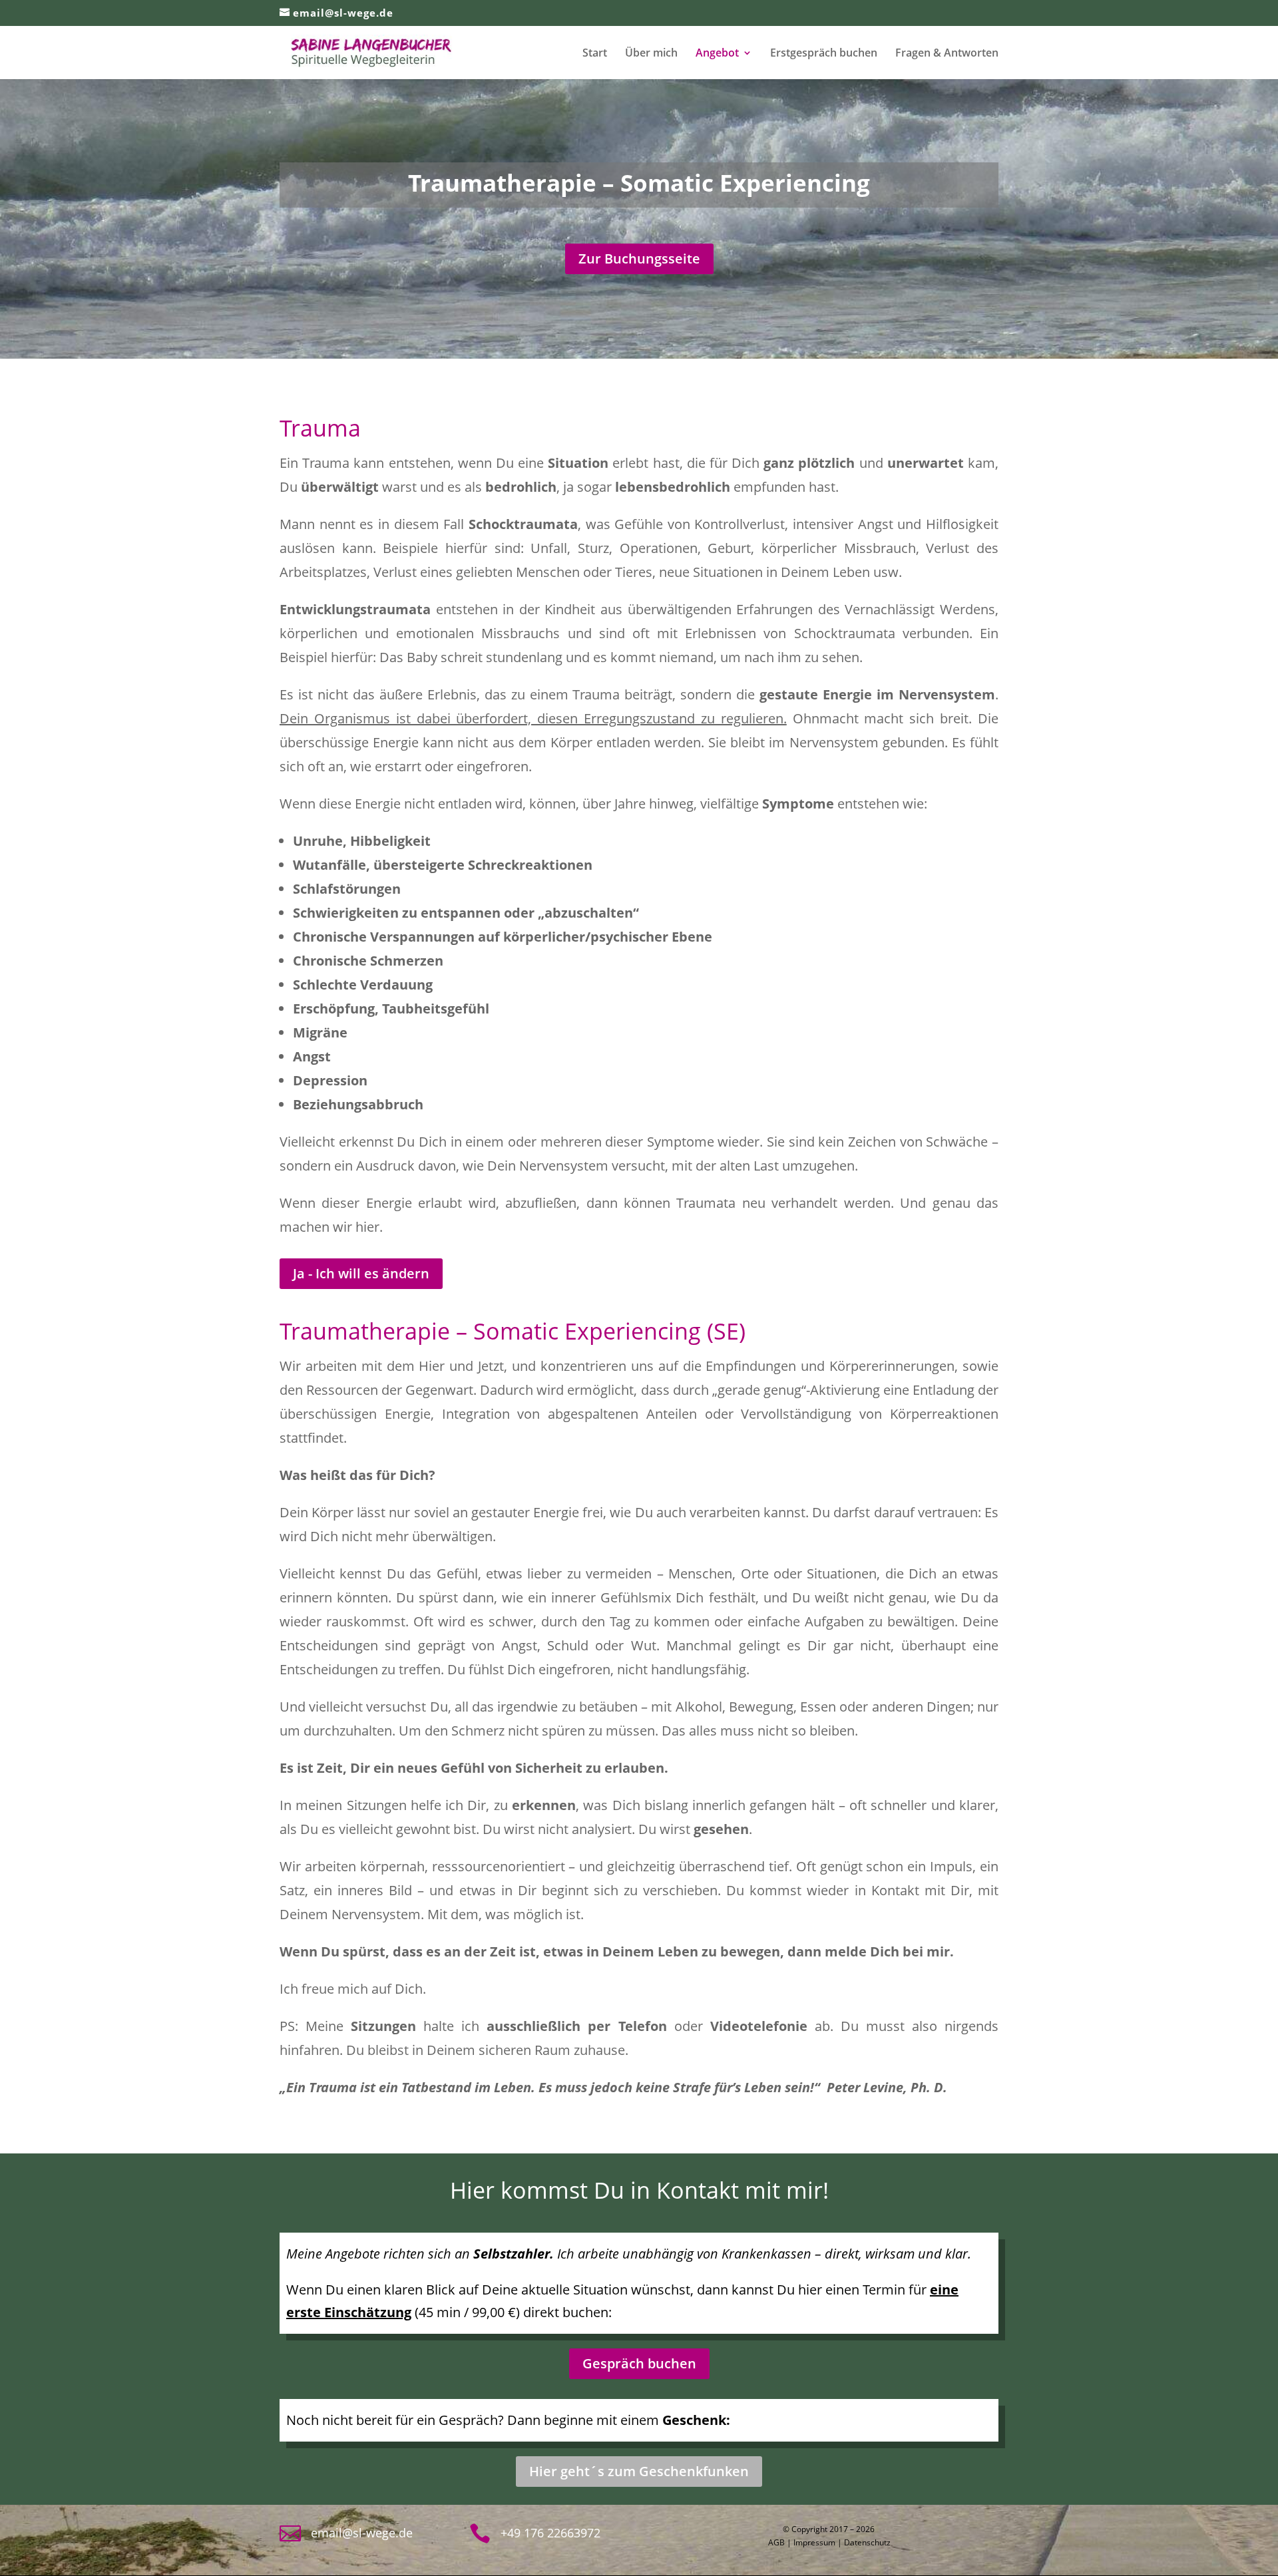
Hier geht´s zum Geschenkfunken (639, 2471)
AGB (776, 2542)
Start (595, 54)
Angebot (717, 54)
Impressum (814, 2542)
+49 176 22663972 (550, 2533)
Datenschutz (867, 2542)
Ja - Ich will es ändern (361, 1273)
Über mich (651, 54)
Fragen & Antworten (947, 54)
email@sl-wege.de (362, 2533)
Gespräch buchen (639, 2363)
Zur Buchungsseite (639, 259)
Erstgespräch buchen (824, 54)
